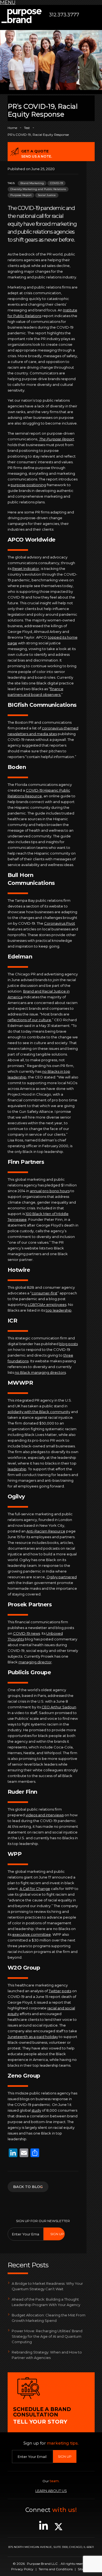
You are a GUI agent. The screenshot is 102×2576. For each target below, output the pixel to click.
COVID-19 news (27, 1633)
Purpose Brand (21, 16)
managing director (35, 1662)
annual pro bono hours (50, 1191)
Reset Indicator (26, 569)
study (36, 2110)
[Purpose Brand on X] (58, 2529)
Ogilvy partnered (62, 1577)
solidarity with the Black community (39, 1412)
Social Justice (47, 195)
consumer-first (44, 1293)
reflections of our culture (29, 1020)
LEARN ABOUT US (51, 2491)
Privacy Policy (22, 2569)
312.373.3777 (64, 15)
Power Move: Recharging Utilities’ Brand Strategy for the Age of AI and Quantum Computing (47, 2336)
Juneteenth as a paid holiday (33, 2037)
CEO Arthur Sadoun (59, 1707)
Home (12, 128)
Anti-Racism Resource (46, 1531)
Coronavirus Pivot (60, 923)
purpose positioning (28, 485)
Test (27, 128)
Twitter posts (60, 1991)
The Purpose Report (56, 439)
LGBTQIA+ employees (47, 1304)
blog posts (69, 1344)
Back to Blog (28, 2186)
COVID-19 (56, 183)
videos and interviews (45, 1815)
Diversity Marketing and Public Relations (38, 189)
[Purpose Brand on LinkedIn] (44, 2529)
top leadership (59, 1310)
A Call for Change (35, 1889)
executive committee (32, 1934)
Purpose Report (21, 195)
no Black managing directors (40, 1372)
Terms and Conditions (56, 2569)
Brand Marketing (32, 183)
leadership (17, 1469)
